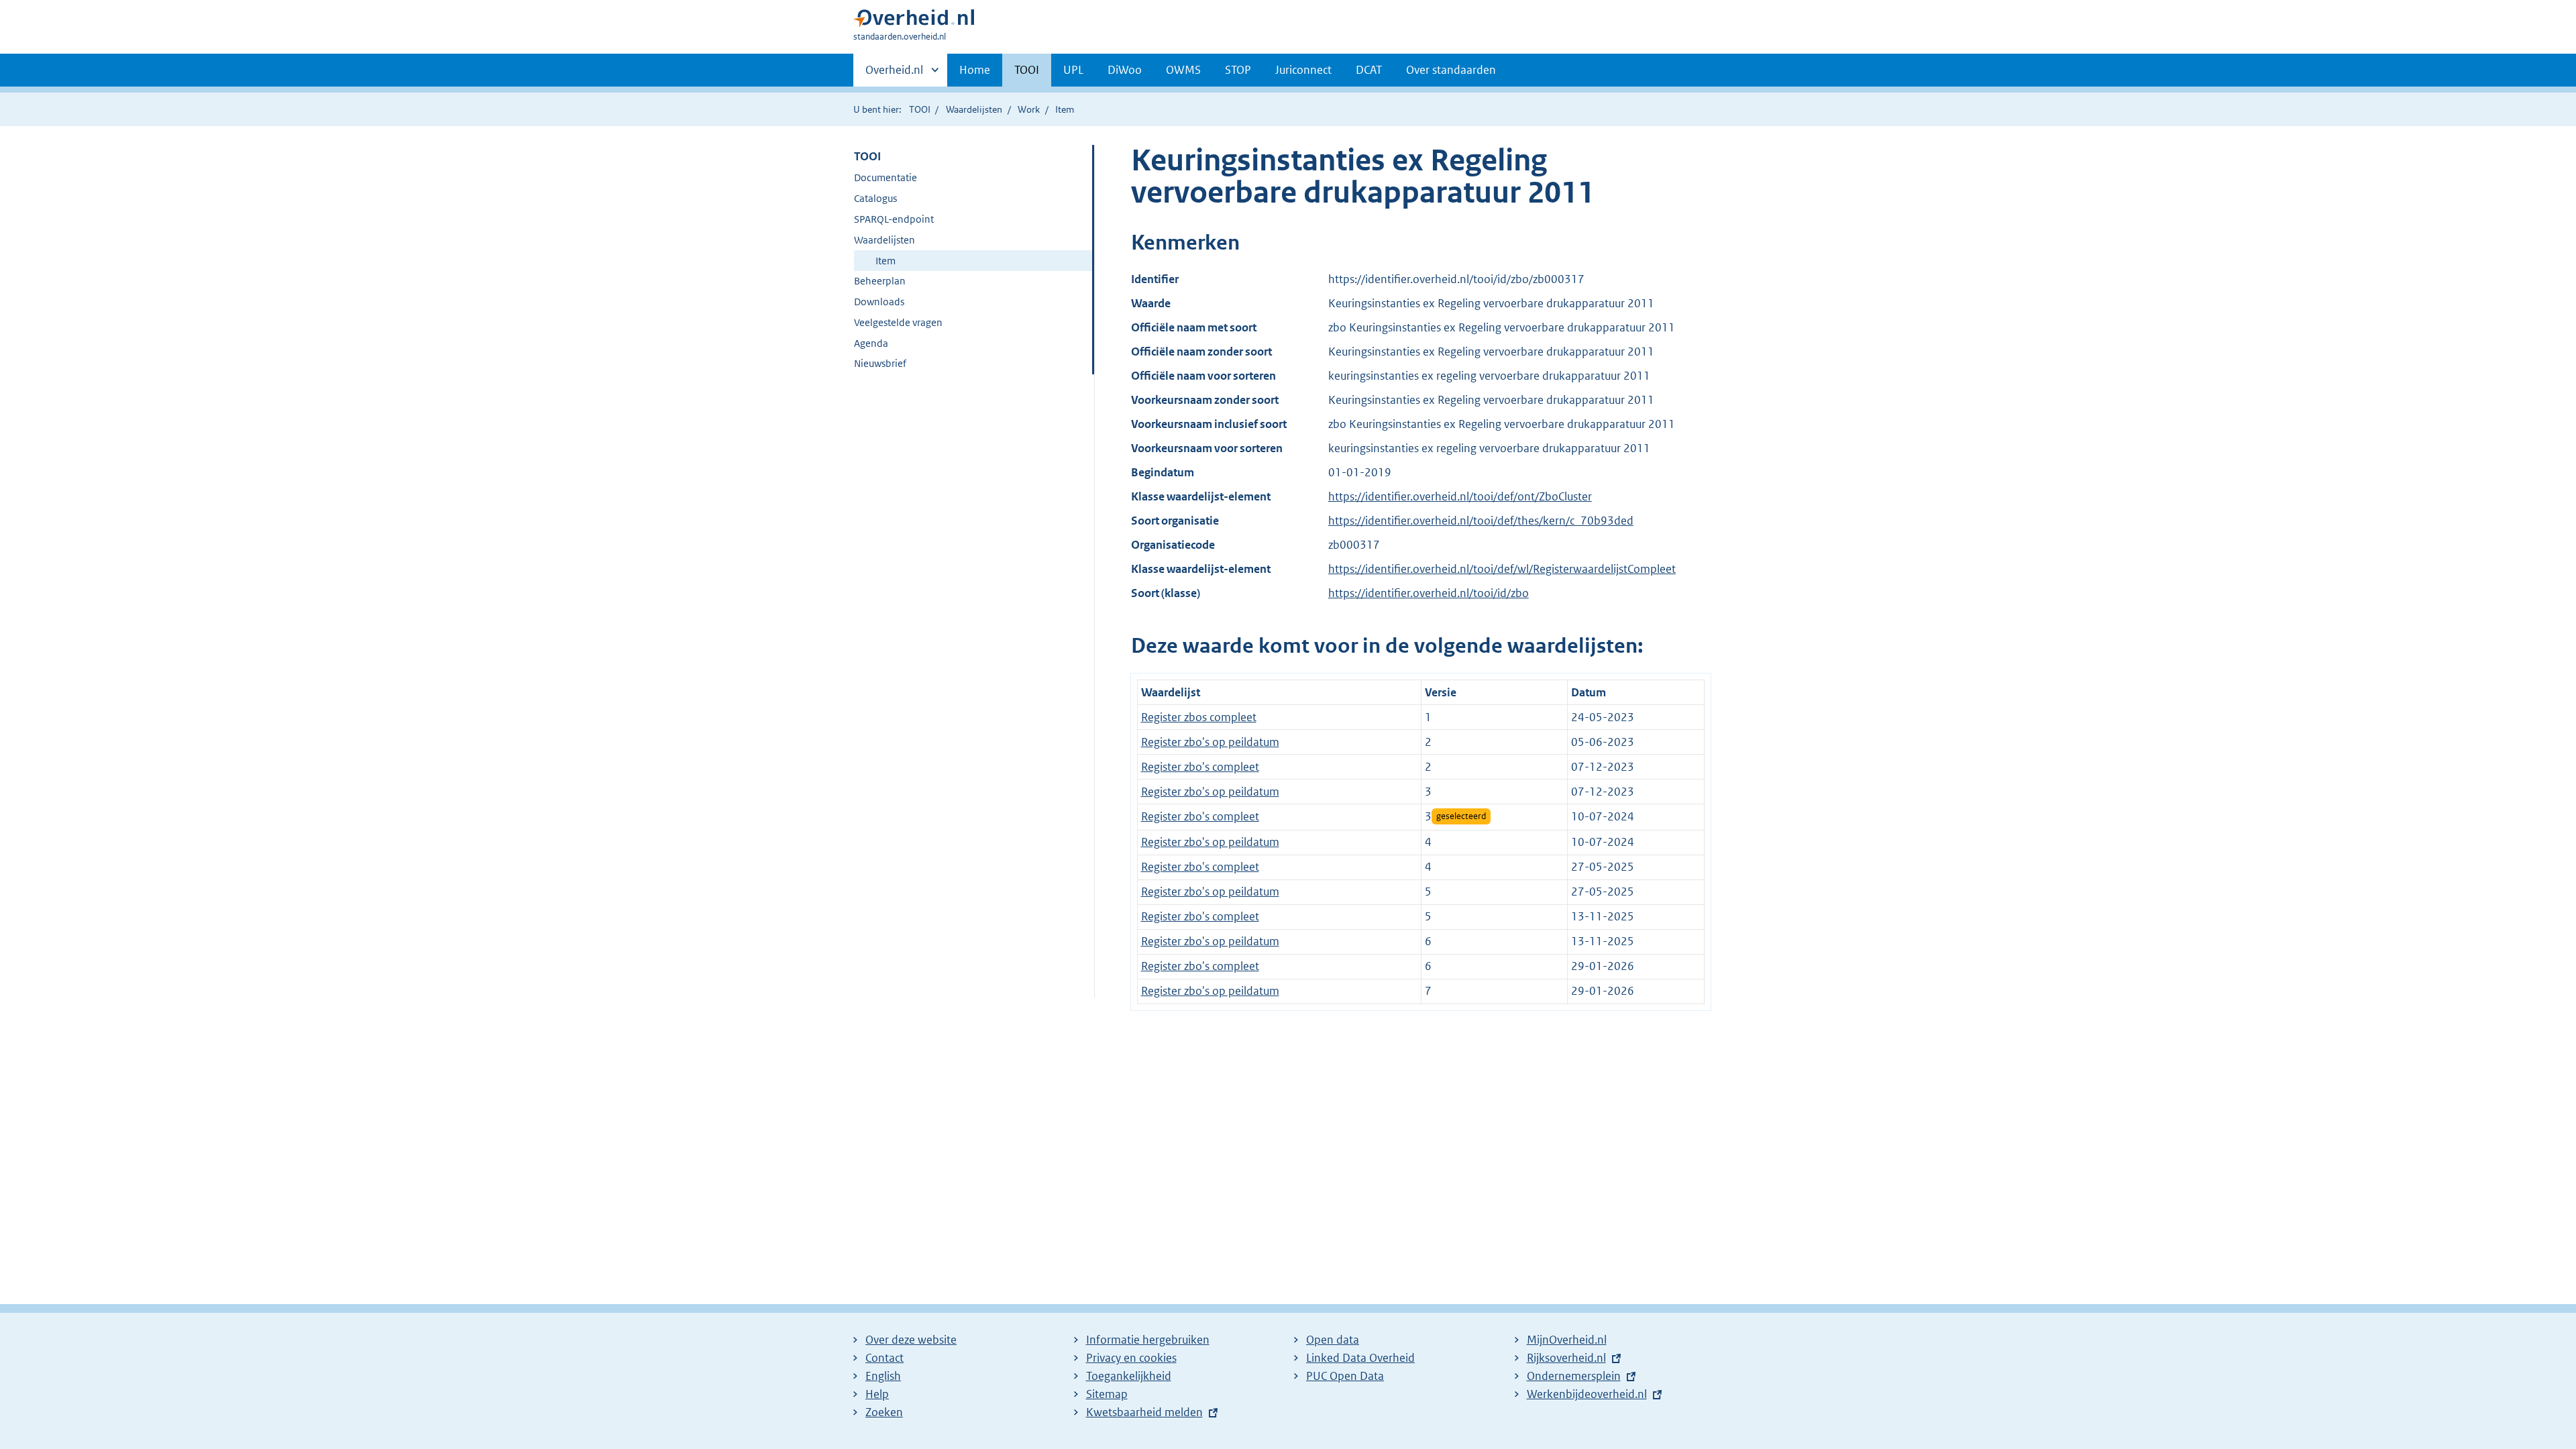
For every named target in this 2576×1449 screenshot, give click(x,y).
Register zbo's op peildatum (1210, 742)
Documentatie (885, 177)
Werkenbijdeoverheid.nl (1587, 1394)
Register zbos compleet (1199, 717)
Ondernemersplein (1574, 1376)
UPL (1073, 70)
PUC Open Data (1345, 1376)
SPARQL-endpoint (894, 219)
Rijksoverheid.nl (1566, 1358)
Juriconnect (1303, 70)
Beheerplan (880, 281)
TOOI (1027, 70)
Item (885, 261)
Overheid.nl (894, 74)
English (883, 1376)
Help (877, 1394)
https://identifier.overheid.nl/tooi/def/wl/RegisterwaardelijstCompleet (1502, 569)
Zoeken (884, 1412)
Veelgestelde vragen (898, 322)
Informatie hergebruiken (1148, 1340)
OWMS (1183, 70)
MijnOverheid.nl (1567, 1340)
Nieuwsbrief (880, 363)
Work (1029, 109)
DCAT (1369, 70)
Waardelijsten (974, 109)
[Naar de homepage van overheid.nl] (914, 21)
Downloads (879, 302)
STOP (1238, 70)
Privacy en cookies (1131, 1358)
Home (975, 70)
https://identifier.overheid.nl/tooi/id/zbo (1429, 593)
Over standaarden (1451, 70)
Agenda (871, 343)
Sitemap (1107, 1394)
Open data (1333, 1340)
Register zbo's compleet (1200, 767)
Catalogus (875, 198)
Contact (884, 1358)
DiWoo (1125, 70)
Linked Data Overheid (1360, 1358)
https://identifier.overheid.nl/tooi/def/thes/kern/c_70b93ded (1481, 521)
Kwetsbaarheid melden (1144, 1412)
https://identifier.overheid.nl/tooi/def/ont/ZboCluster (1460, 496)
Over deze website (911, 1340)
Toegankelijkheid (1129, 1376)
